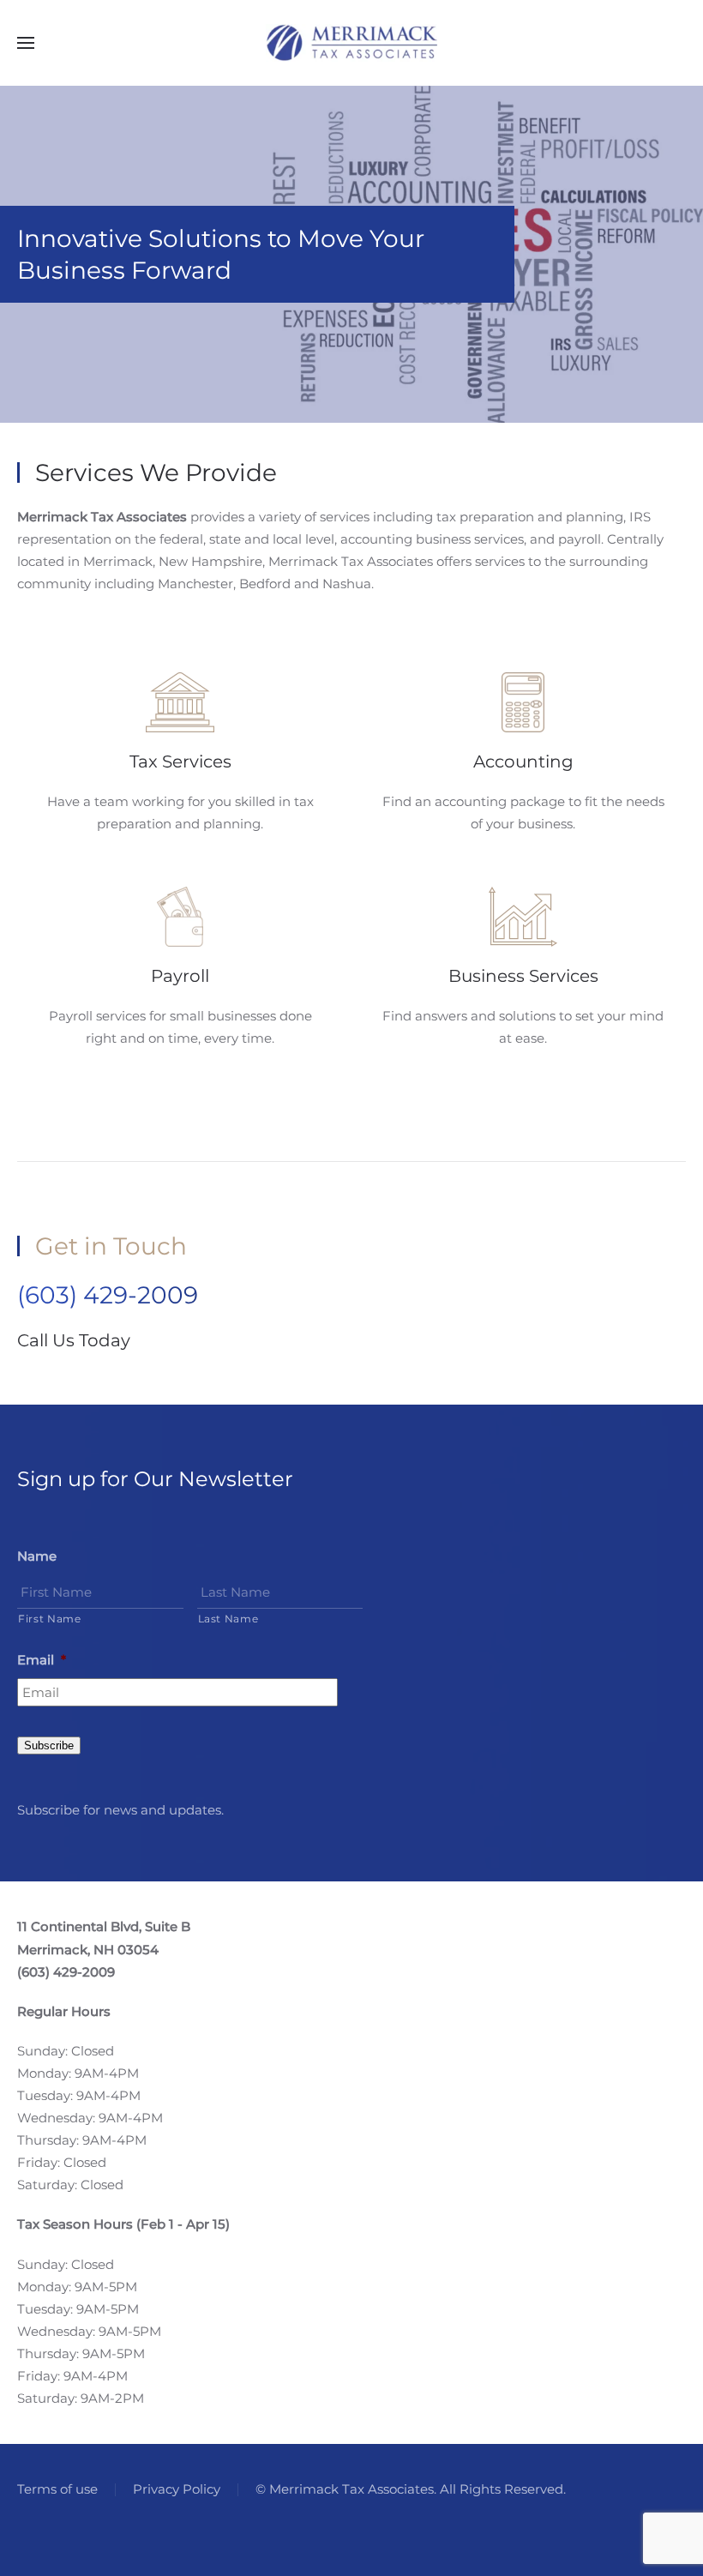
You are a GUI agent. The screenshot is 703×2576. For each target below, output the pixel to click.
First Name (50, 1619)
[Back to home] (351, 43)
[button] (26, 43)
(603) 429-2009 (108, 1295)
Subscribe (49, 1745)
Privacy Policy (177, 2489)
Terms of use (57, 2489)
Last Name (228, 1619)
